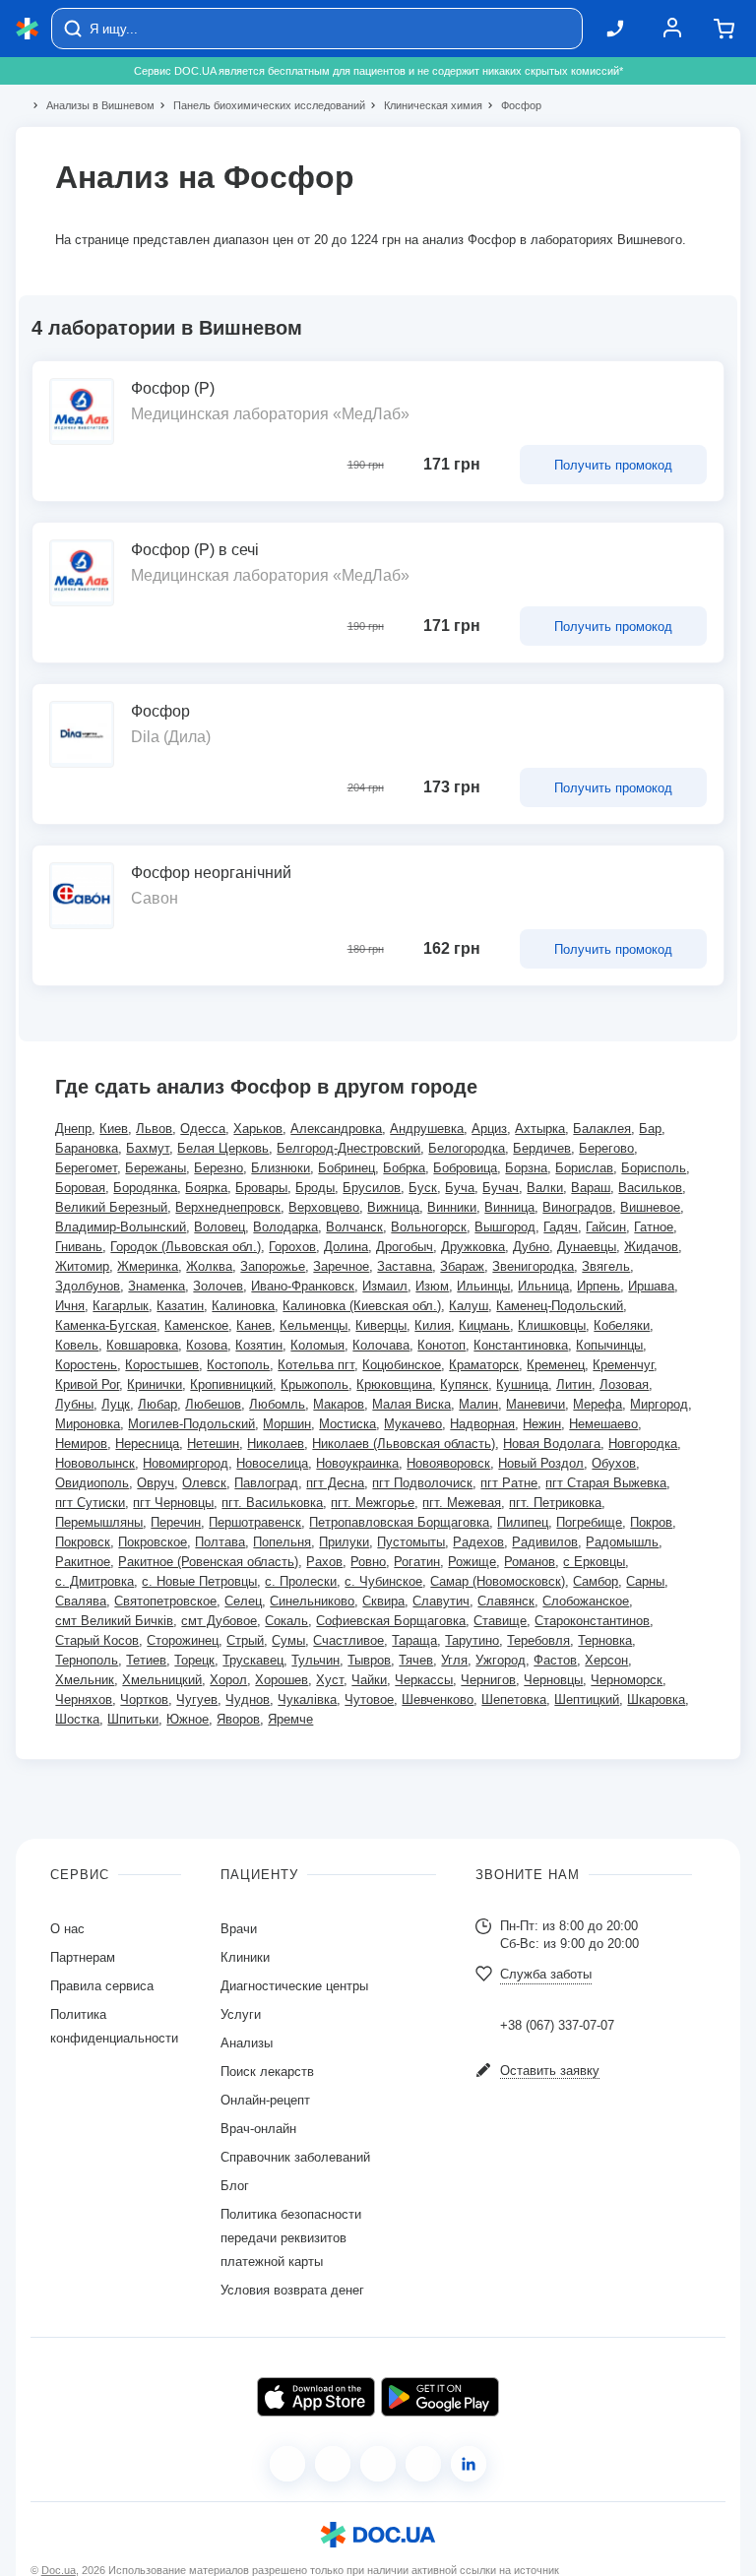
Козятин (259, 1345)
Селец (243, 1601)
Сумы (288, 1640)
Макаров (339, 1404)
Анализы (247, 2043)
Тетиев (146, 1660)
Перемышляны (99, 1522)
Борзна (526, 1168)
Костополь (238, 1365)
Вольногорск (429, 1227)
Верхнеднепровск (228, 1207)
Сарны (645, 1581)
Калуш (469, 1306)
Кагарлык (121, 1306)
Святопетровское (165, 1601)
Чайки (369, 1680)
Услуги (241, 2014)
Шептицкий (587, 1699)
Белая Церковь (223, 1148)
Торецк (194, 1660)
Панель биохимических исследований (261, 105)
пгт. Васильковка (272, 1503)
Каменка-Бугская (106, 1325)
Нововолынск (95, 1463)
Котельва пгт (316, 1365)
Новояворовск (448, 1463)
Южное (188, 1719)
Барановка (87, 1148)
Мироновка (88, 1424)
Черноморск (627, 1680)
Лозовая (624, 1384)
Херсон (606, 1660)
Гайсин (606, 1227)
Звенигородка (533, 1266)
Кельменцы (314, 1325)
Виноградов (577, 1207)
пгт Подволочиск (422, 1483)
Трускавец (253, 1660)
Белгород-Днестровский (348, 1148)
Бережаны (156, 1168)
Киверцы (381, 1325)
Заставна (405, 1266)
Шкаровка (656, 1699)
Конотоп (441, 1345)
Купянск (464, 1384)
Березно (219, 1168)
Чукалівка (307, 1699)
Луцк (116, 1404)
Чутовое (369, 1699)
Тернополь (87, 1660)
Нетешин (213, 1444)
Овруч (156, 1483)
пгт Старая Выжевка (606, 1483)
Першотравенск (255, 1522)
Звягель (606, 1266)
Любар (157, 1404)
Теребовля (538, 1640)
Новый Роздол (541, 1463)
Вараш (591, 1188)
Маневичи (535, 1404)
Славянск (506, 1601)
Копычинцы (609, 1345)
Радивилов (545, 1542)
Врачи (239, 1929)
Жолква (209, 1266)
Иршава (651, 1286)
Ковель (77, 1345)
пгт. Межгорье (373, 1503)
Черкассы (424, 1680)
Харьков (258, 1129)
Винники (452, 1207)
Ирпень (598, 1286)
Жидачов (651, 1247)
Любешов (213, 1404)
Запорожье (273, 1266)
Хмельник (85, 1680)
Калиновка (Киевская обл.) (362, 1306)
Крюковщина (394, 1384)
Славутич (441, 1601)
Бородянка (145, 1188)
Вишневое (650, 1207)
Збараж (462, 1266)
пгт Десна (335, 1483)
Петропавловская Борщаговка (399, 1522)
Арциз (489, 1129)
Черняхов (84, 1699)
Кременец (556, 1365)
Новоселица (272, 1463)
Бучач (501, 1188)
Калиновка (243, 1306)
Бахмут (148, 1148)
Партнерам (83, 1957)
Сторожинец (183, 1640)
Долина (346, 1247)
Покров (651, 1522)
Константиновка (521, 1345)
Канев (254, 1325)
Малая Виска (411, 1404)
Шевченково (438, 1699)
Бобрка (404, 1168)
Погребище (589, 1522)
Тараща (414, 1640)
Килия (433, 1325)
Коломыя (317, 1345)
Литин (574, 1384)
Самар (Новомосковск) (498, 1581)
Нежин (542, 1424)
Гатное (654, 1227)
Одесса (203, 1129)
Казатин (180, 1306)
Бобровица (465, 1168)
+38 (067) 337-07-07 (557, 2025)
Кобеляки (622, 1325)
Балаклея (602, 1129)
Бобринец (346, 1168)
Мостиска (347, 1424)
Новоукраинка (357, 1463)
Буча (460, 1188)
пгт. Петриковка (555, 1503)
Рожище (472, 1562)
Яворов (238, 1719)
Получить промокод (613, 465)
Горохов (292, 1247)
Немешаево (603, 1424)
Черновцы (553, 1680)
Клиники (245, 1957)
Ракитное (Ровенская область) (208, 1562)
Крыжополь (315, 1384)
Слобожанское (586, 1601)
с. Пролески (301, 1581)
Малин (478, 1404)
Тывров (369, 1660)
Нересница (147, 1444)
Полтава (220, 1542)
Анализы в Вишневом (92, 105)
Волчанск (354, 1227)
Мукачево (413, 1424)
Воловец (220, 1227)
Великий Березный (111, 1207)
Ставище (500, 1621)
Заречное (341, 1266)
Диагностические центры (294, 1986)
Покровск (83, 1542)
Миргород (659, 1404)
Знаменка (157, 1286)
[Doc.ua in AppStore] (316, 2397)
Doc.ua (59, 2570)
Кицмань (484, 1325)
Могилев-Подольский (191, 1424)
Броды (315, 1188)
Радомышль (622, 1542)
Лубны (74, 1404)
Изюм (432, 1286)
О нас (67, 1929)
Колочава (381, 1345)
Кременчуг (623, 1365)
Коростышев (162, 1365)
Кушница (522, 1384)
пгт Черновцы (173, 1503)
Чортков (144, 1699)
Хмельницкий (162, 1680)
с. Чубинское (383, 1581)
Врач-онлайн (258, 2129)
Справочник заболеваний (295, 2157)
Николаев (276, 1444)
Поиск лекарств (267, 2072)
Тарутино (472, 1640)
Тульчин (315, 1660)
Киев (114, 1129)
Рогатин (417, 1562)
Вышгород (505, 1227)
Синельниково (312, 1601)
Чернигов (488, 1680)
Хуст (330, 1680)
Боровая (80, 1188)
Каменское (196, 1325)
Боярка (206, 1188)
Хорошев (282, 1680)
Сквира (383, 1601)
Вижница (393, 1207)
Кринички (155, 1384)
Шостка (77, 1719)
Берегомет (86, 1168)
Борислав (584, 1168)
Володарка (285, 1227)
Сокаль (286, 1621)
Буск (423, 1188)
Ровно (368, 1562)
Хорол (228, 1680)
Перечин (176, 1522)
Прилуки (344, 1542)
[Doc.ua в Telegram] (378, 2464)
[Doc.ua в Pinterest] (469, 2464)
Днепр (73, 1129)
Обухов (614, 1463)
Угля (454, 1660)
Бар (650, 1129)
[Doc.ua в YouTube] (423, 2464)
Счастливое (348, 1640)
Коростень (86, 1365)
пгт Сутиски (90, 1503)
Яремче (290, 1719)
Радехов (478, 1542)
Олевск (204, 1483)
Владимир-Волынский (121, 1227)
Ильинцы (483, 1286)
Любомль (277, 1404)
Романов (530, 1562)
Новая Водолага (552, 1444)
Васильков (650, 1188)
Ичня (70, 1306)
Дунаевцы (587, 1247)
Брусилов (372, 1188)
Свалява (81, 1601)
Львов (154, 1129)
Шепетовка (514, 1699)
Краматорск (484, 1365)
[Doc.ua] (28, 29)
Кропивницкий (231, 1384)
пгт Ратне (509, 1483)
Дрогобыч (405, 1247)
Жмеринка (148, 1266)
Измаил (385, 1286)
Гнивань (79, 1247)
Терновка (605, 1640)
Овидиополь (92, 1483)
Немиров (81, 1444)
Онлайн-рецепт (265, 2100)
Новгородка (643, 1444)
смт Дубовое (219, 1621)
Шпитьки (133, 1719)
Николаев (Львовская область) (404, 1444)
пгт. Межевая (462, 1503)
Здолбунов (88, 1286)
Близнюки (281, 1168)
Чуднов (248, 1699)
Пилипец (523, 1522)
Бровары (261, 1188)
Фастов (555, 1660)
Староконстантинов (592, 1621)
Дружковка (473, 1247)
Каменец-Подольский (560, 1306)
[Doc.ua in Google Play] (440, 2397)
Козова (207, 1345)
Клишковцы (552, 1325)
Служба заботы (546, 1974)
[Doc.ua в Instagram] (333, 2464)
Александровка (336, 1129)
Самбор (596, 1581)
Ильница (543, 1286)
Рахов (324, 1562)
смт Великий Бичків (114, 1621)
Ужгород (501, 1660)
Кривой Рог (87, 1384)
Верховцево (324, 1207)
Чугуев (197, 1699)
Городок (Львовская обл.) (186, 1247)
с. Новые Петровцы (199, 1581)
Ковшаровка (142, 1345)
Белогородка (467, 1148)
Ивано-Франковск (303, 1286)
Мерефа (598, 1404)
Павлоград (266, 1483)
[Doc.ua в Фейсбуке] (287, 2464)
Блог (235, 2186)
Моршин (287, 1424)
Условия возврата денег (292, 2290)
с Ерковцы (594, 1562)
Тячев (416, 1660)
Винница (509, 1207)
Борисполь (654, 1168)
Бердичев (542, 1148)
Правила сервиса (102, 1986)
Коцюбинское (402, 1365)
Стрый (245, 1640)
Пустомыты (411, 1542)
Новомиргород (186, 1463)
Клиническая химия (425, 105)
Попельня (282, 1542)
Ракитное (83, 1562)
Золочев (218, 1286)
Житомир (82, 1266)
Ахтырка (540, 1129)
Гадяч (561, 1227)
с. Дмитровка (94, 1581)
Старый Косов (97, 1640)
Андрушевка (427, 1129)
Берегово (606, 1148)
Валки (545, 1188)
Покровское (153, 1542)
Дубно (531, 1247)
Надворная (482, 1424)
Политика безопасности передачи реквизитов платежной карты (291, 2238)
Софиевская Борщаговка (391, 1621)
